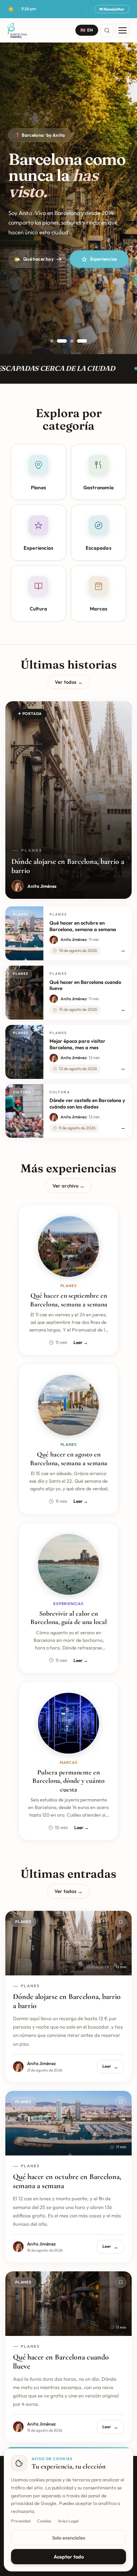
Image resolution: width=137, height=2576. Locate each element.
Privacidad (21, 2521)
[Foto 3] (72, 341)
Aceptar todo (69, 2557)
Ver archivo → (68, 1186)
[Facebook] (65, 9)
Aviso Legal (68, 2521)
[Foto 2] (62, 341)
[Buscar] (107, 30)
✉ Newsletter (112, 9)
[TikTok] (72, 9)
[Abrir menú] (123, 30)
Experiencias (104, 259)
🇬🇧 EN (87, 30)
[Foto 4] (82, 341)
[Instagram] (57, 9)
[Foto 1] (52, 341)
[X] (80, 9)
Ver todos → (69, 682)
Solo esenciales (69, 2538)
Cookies (44, 2521)
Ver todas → (68, 1891)
